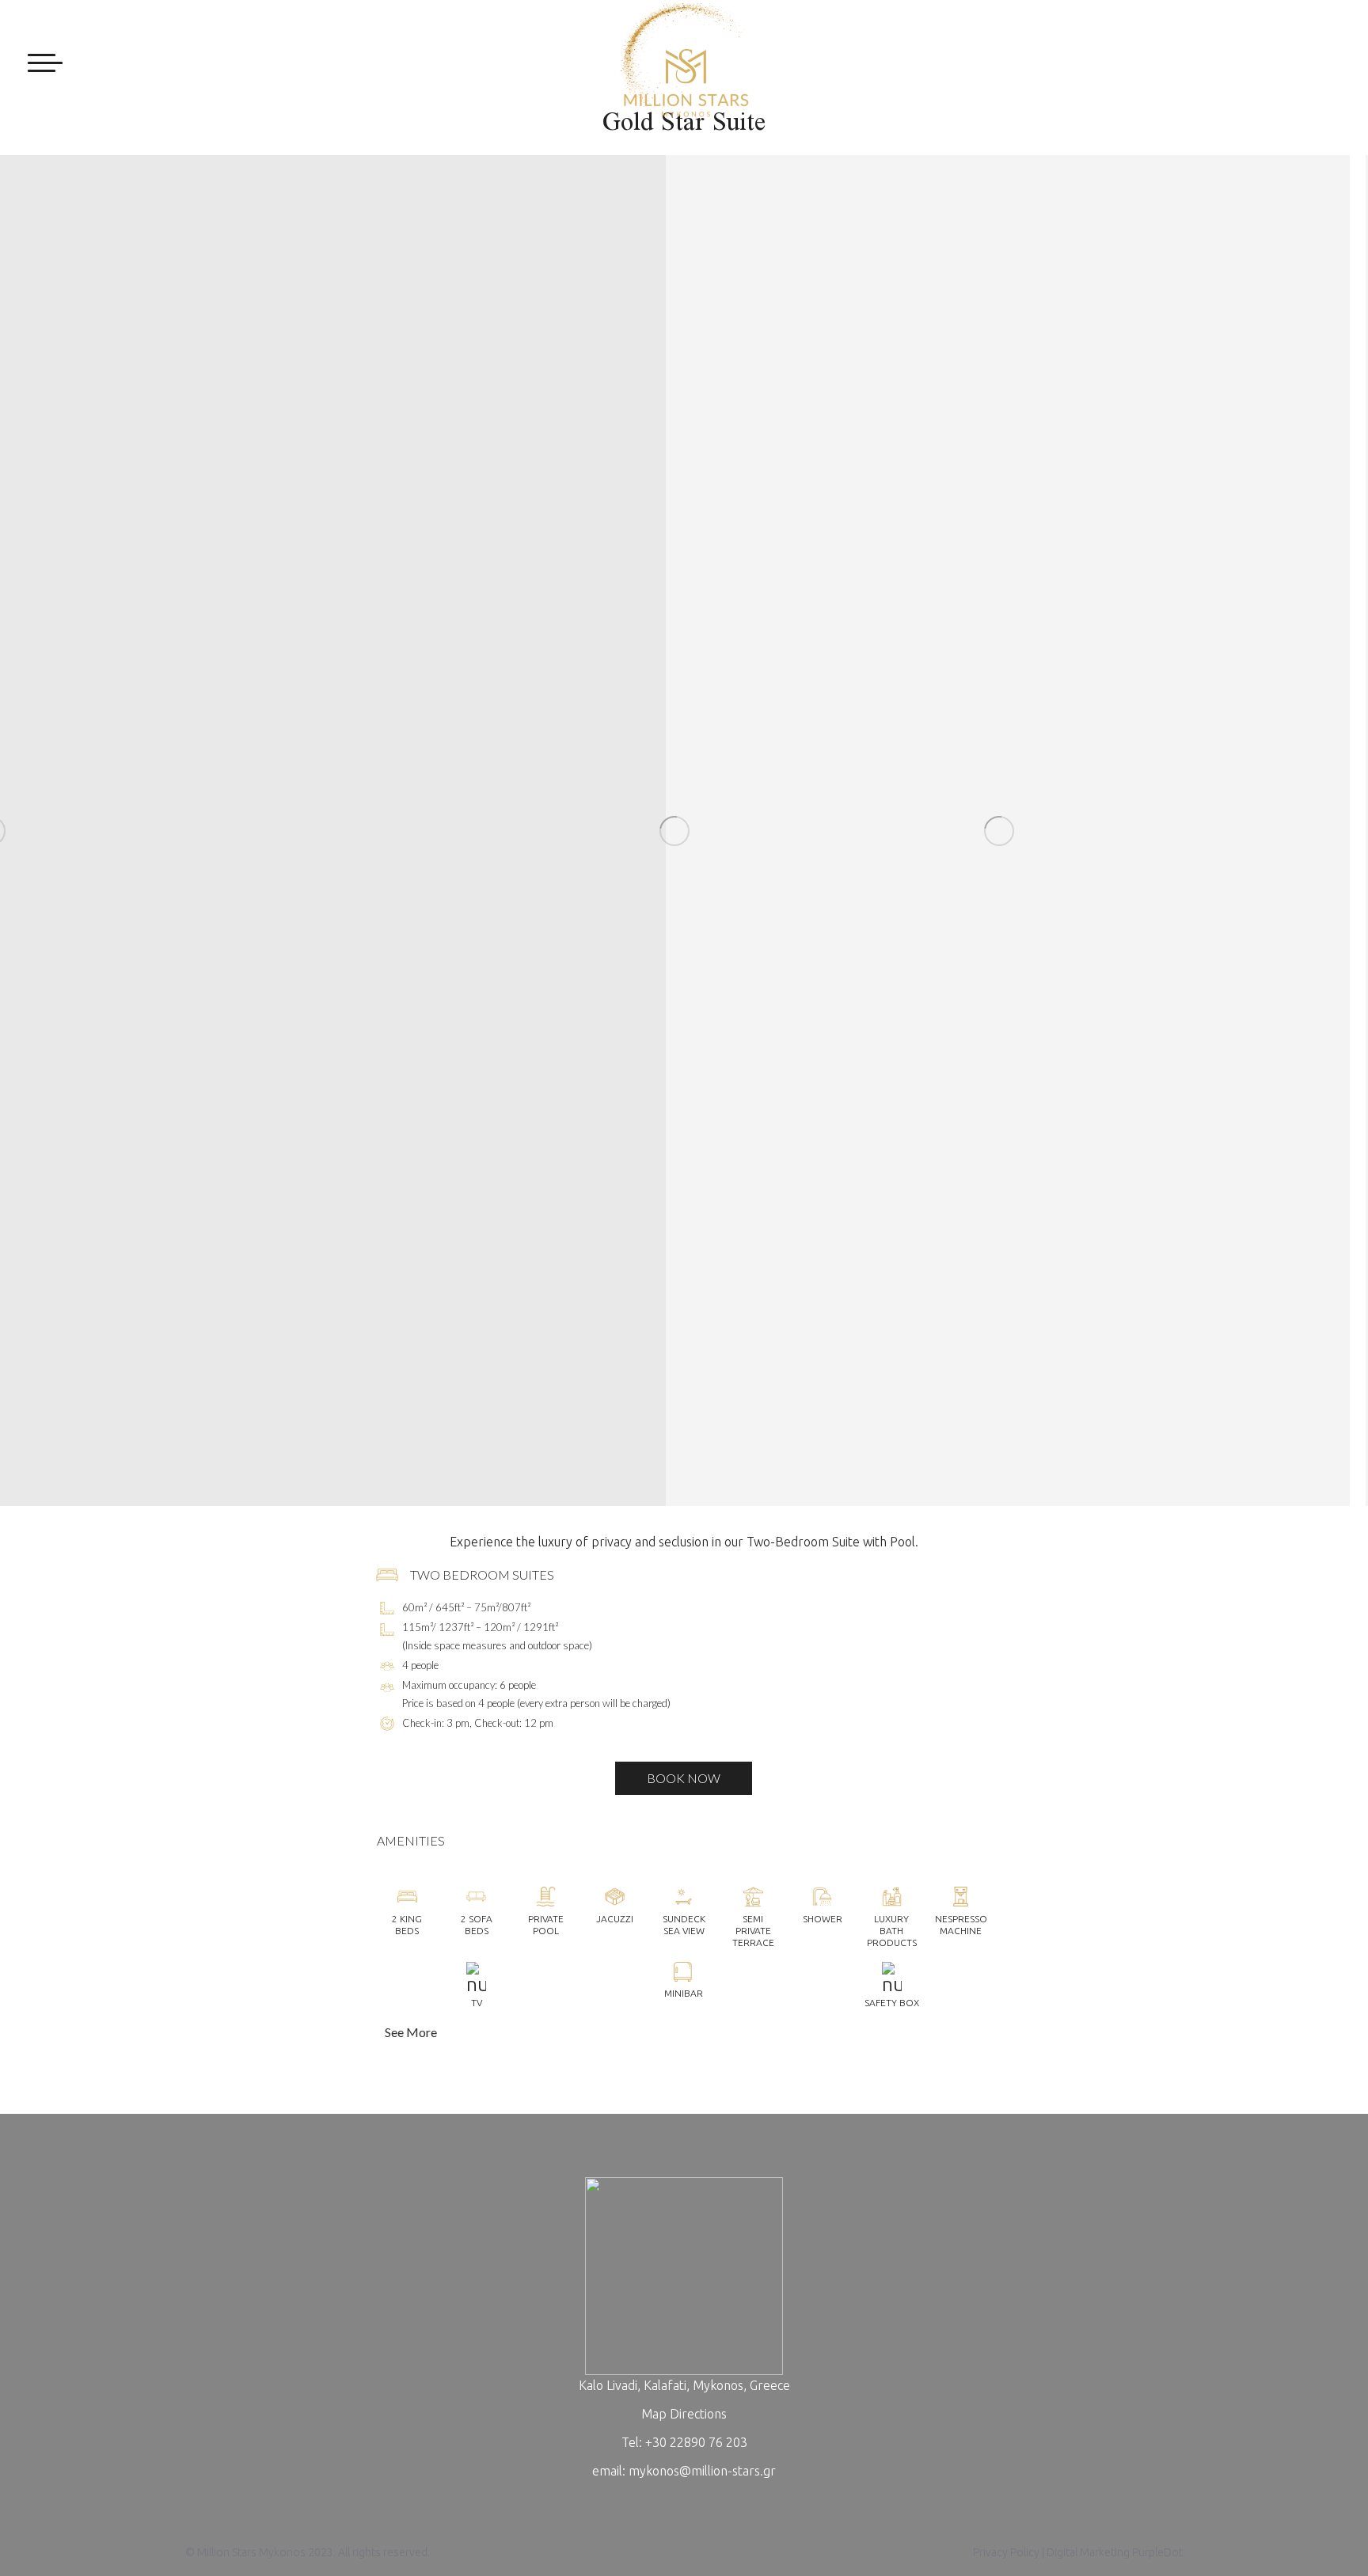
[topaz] (401, 831)
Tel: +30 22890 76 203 (684, 2442)
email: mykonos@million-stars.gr (684, 2471)
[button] (684, 2032)
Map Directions (684, 2414)
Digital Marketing (1088, 2552)
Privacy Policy (1006, 2552)
